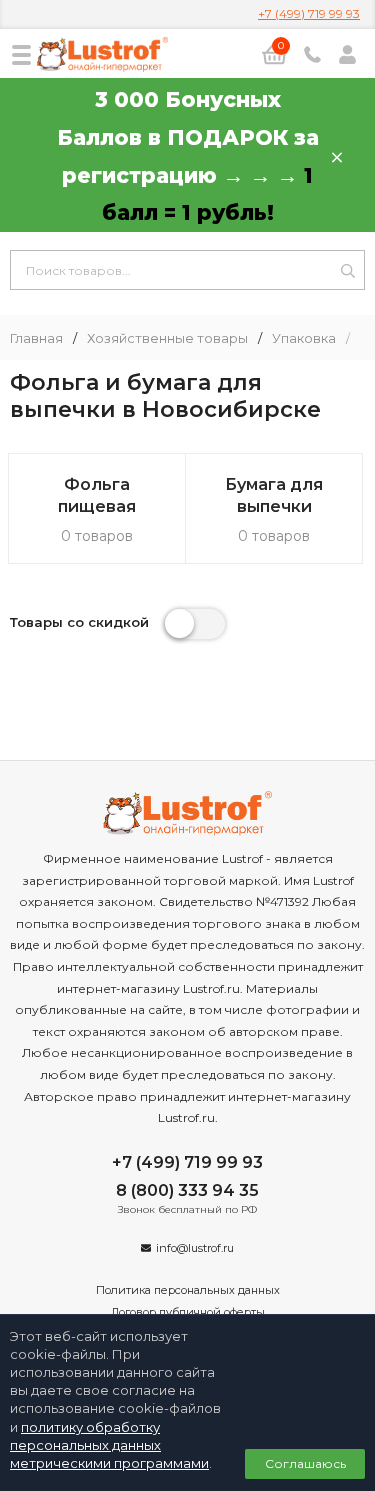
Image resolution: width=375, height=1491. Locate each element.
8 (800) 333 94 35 (187, 1190)
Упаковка (304, 338)
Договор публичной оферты (188, 1312)
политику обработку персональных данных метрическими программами (109, 1445)
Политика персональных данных (188, 1290)
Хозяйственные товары (167, 338)
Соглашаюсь (305, 1463)
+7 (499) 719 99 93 (309, 13)
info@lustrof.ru (195, 1248)
